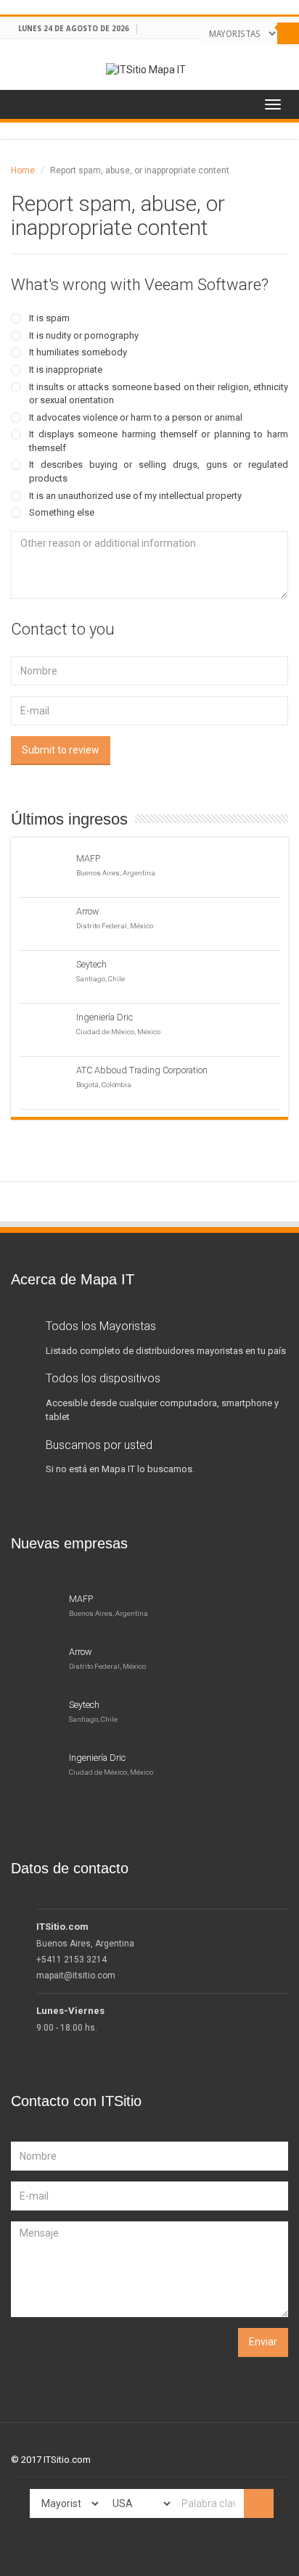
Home (23, 170)
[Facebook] (241, 54)
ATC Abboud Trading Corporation (142, 1070)
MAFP (88, 858)
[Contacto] (294, 54)
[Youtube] (280, 54)
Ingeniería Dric (105, 1017)
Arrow (88, 911)
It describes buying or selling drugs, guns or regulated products (159, 471)
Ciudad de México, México (118, 1032)
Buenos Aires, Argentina (116, 873)
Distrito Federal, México (115, 926)
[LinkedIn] (267, 54)
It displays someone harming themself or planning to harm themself (159, 441)
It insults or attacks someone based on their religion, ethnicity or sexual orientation (159, 394)
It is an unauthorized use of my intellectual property (135, 496)
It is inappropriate (66, 370)
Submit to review (61, 750)
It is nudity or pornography (84, 335)
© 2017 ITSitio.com (51, 2460)
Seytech (91, 964)
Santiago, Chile (101, 979)
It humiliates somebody (78, 352)
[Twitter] (254, 54)
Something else (62, 512)
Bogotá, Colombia (104, 1085)
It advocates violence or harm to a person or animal (136, 417)
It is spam (49, 318)
